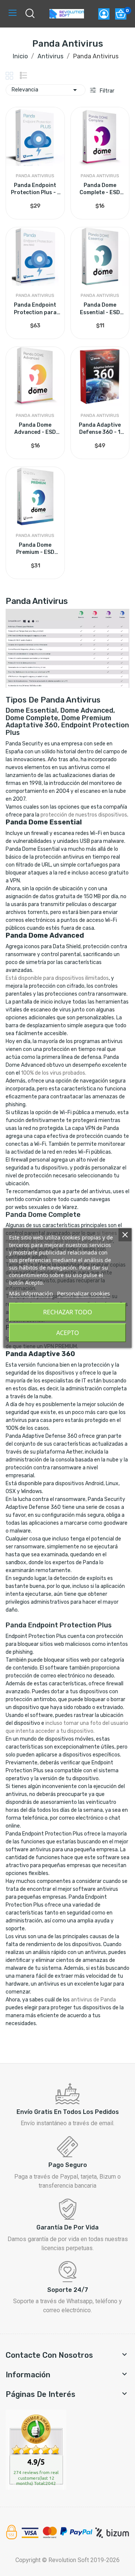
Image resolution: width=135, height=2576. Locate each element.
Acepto (68, 1333)
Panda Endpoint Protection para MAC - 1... (35, 309)
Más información (31, 1293)
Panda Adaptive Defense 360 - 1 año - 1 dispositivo (100, 429)
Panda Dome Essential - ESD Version (100, 309)
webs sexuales (32, 1207)
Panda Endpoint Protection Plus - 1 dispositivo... (35, 189)
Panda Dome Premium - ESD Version (35, 549)
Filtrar (106, 91)
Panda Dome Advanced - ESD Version (35, 429)
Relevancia (46, 90)
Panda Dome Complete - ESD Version (100, 189)
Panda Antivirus (35, 176)
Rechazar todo (68, 1312)
